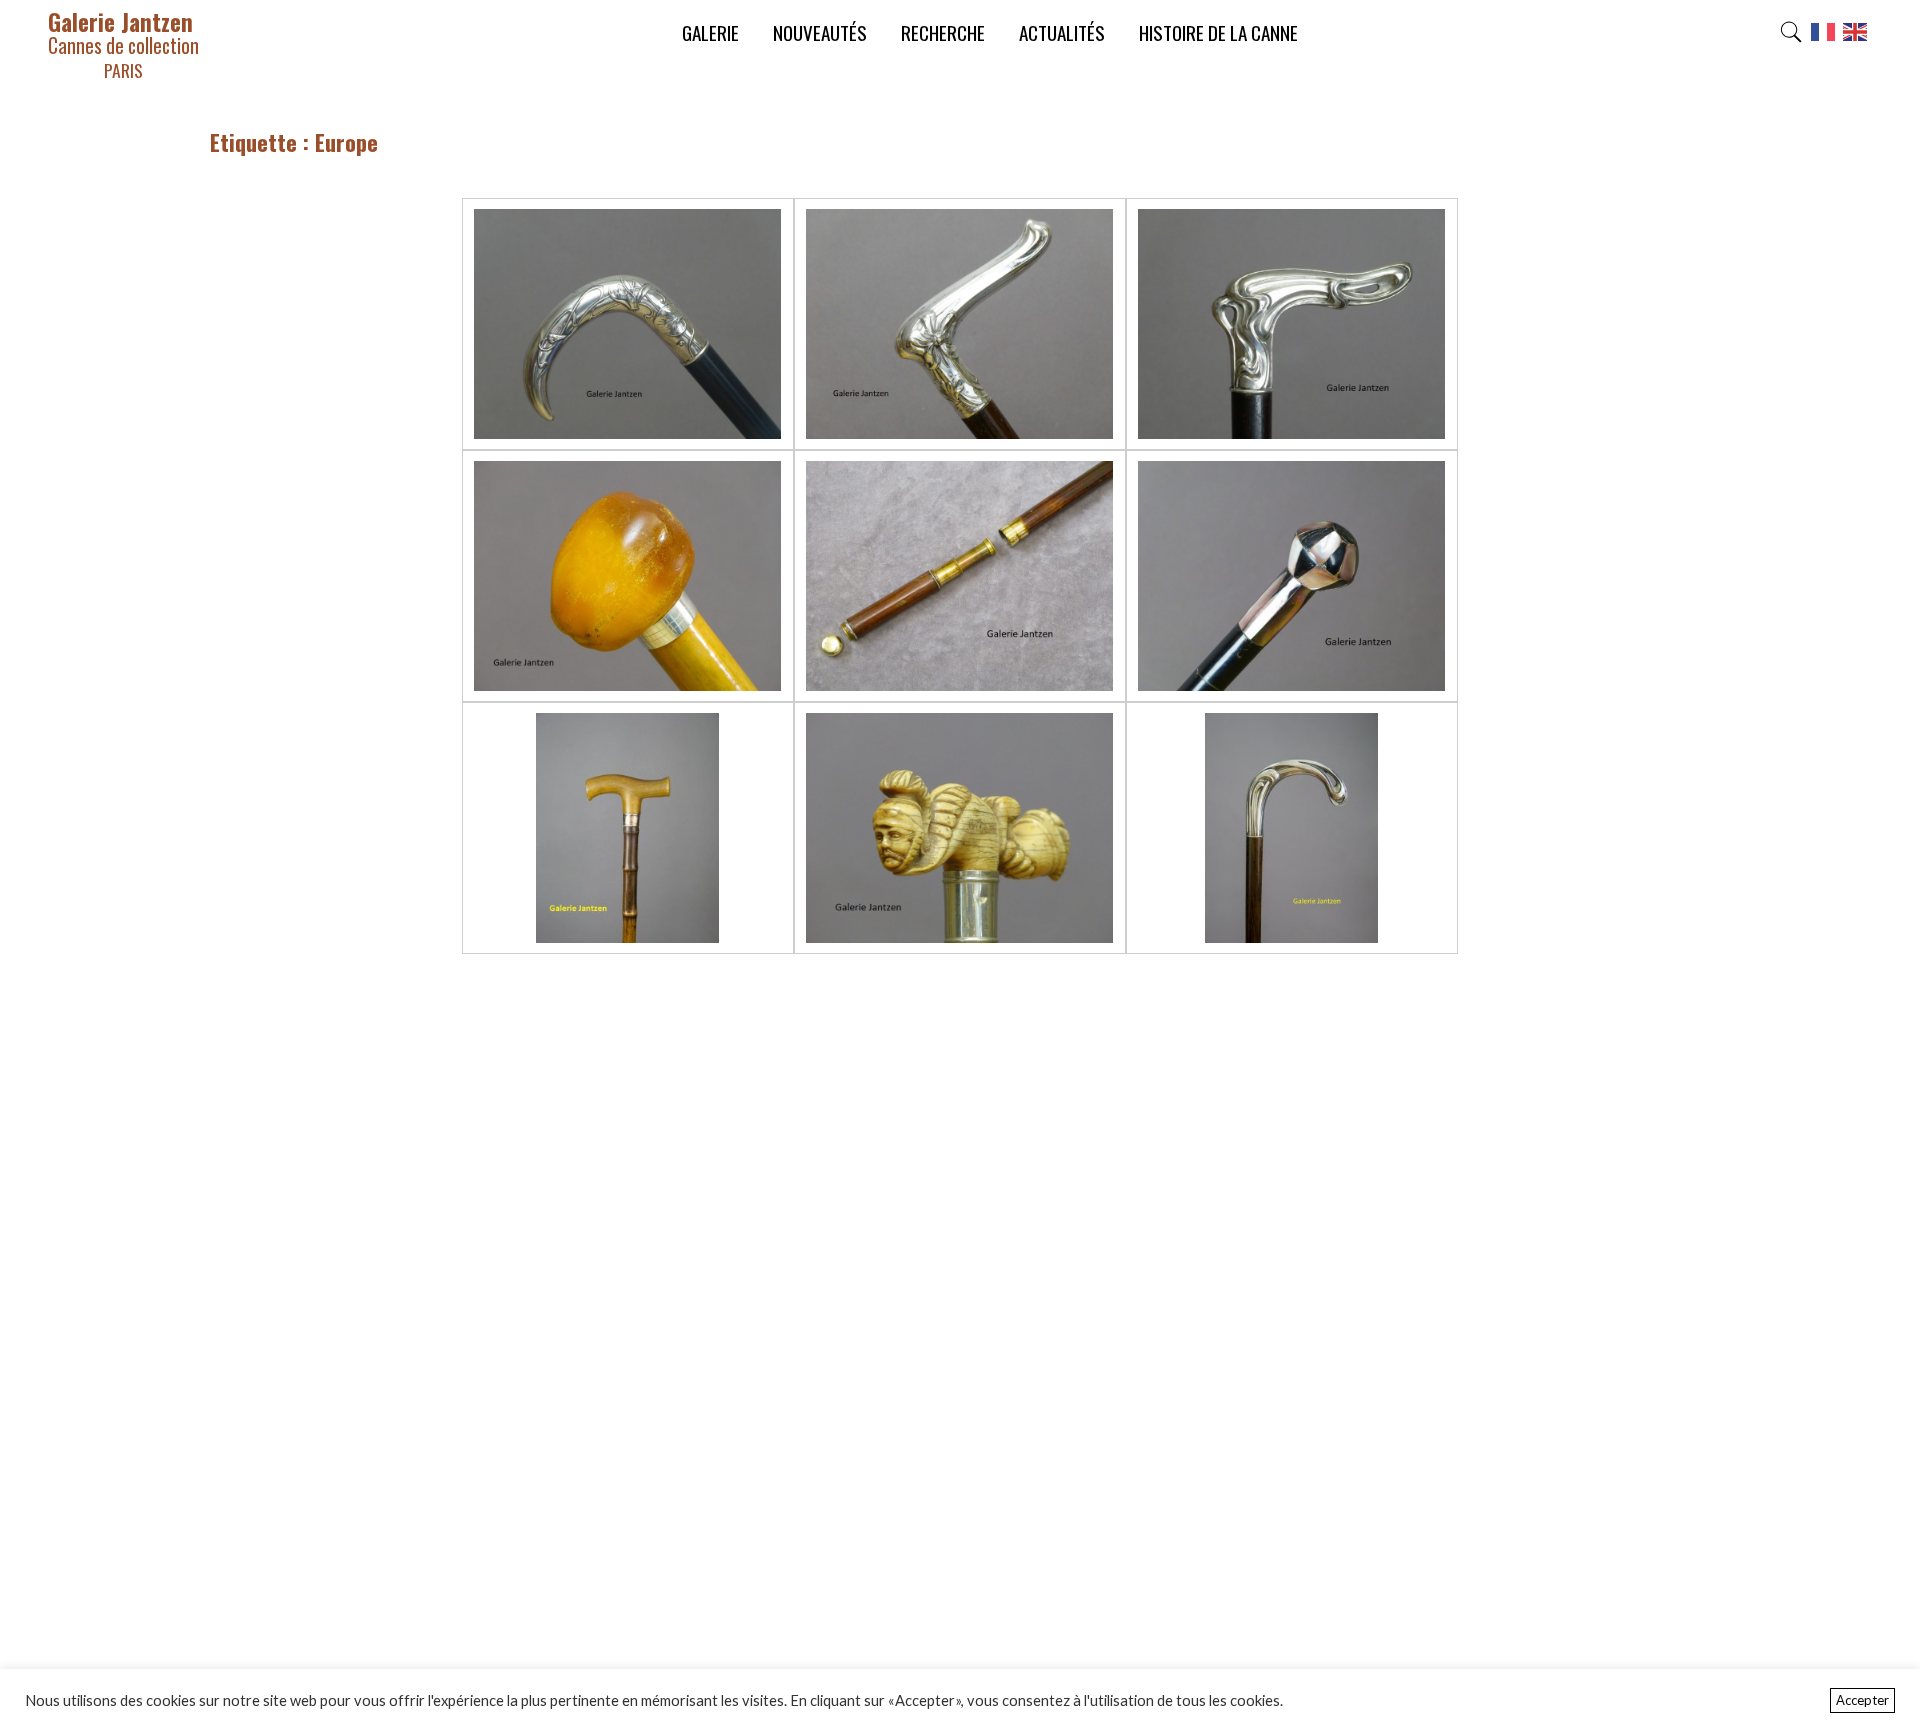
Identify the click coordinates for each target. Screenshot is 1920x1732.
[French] (1824, 37)
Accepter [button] (1862, 1700)
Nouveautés (820, 32)
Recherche (943, 32)
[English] (1856, 37)
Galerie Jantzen (123, 43)
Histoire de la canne (1218, 32)
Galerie (710, 32)
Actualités (1062, 32)
